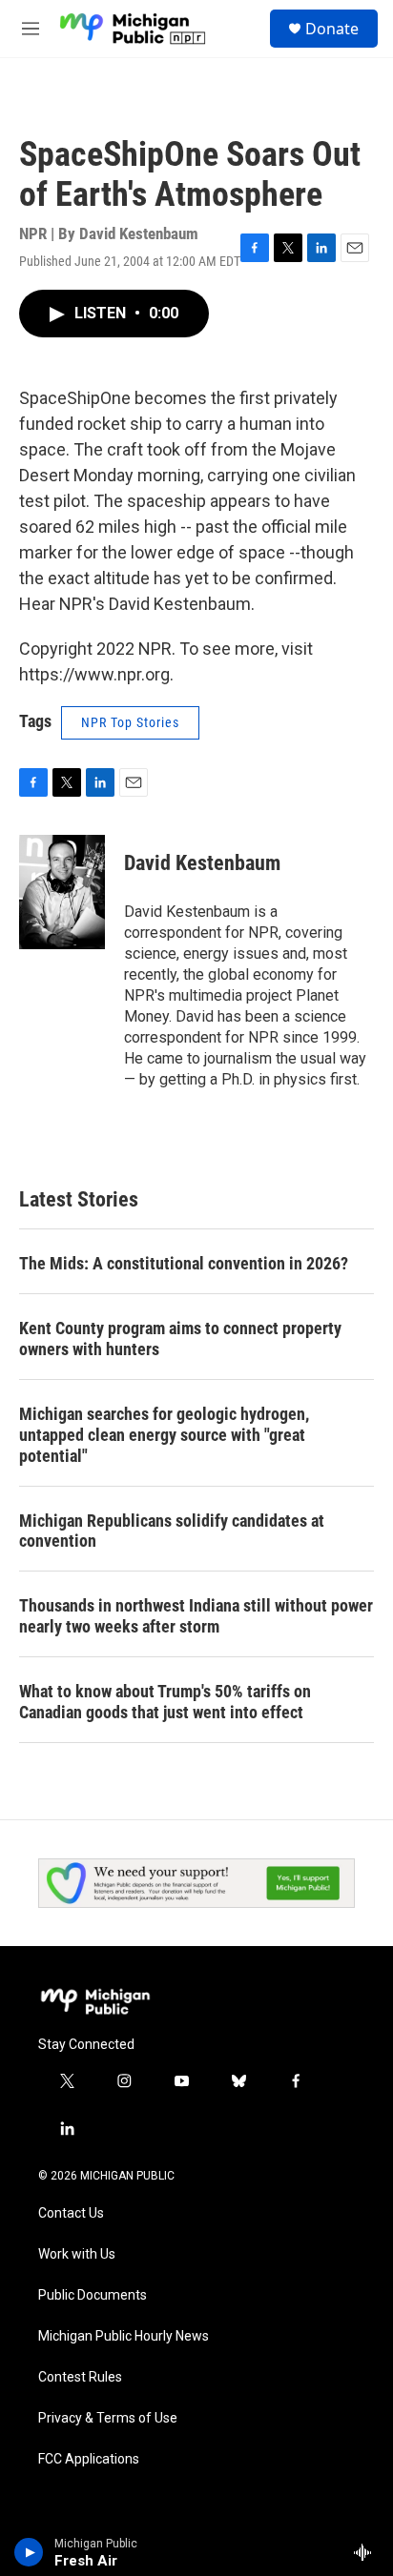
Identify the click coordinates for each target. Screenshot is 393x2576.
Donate (332, 29)
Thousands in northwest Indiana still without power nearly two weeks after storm (196, 1616)
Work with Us (77, 2254)
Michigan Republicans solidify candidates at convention (172, 1531)
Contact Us (71, 2213)
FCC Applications (89, 2459)
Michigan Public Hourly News (124, 2336)
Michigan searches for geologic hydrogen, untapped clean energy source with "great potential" (164, 1435)
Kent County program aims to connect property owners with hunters (180, 1339)
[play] (29, 2552)
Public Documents (93, 2295)
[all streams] (368, 2552)
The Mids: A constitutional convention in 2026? (184, 1263)
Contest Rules (80, 2377)
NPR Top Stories (130, 722)
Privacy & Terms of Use (108, 2418)
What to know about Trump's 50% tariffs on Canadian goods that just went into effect (165, 1702)
